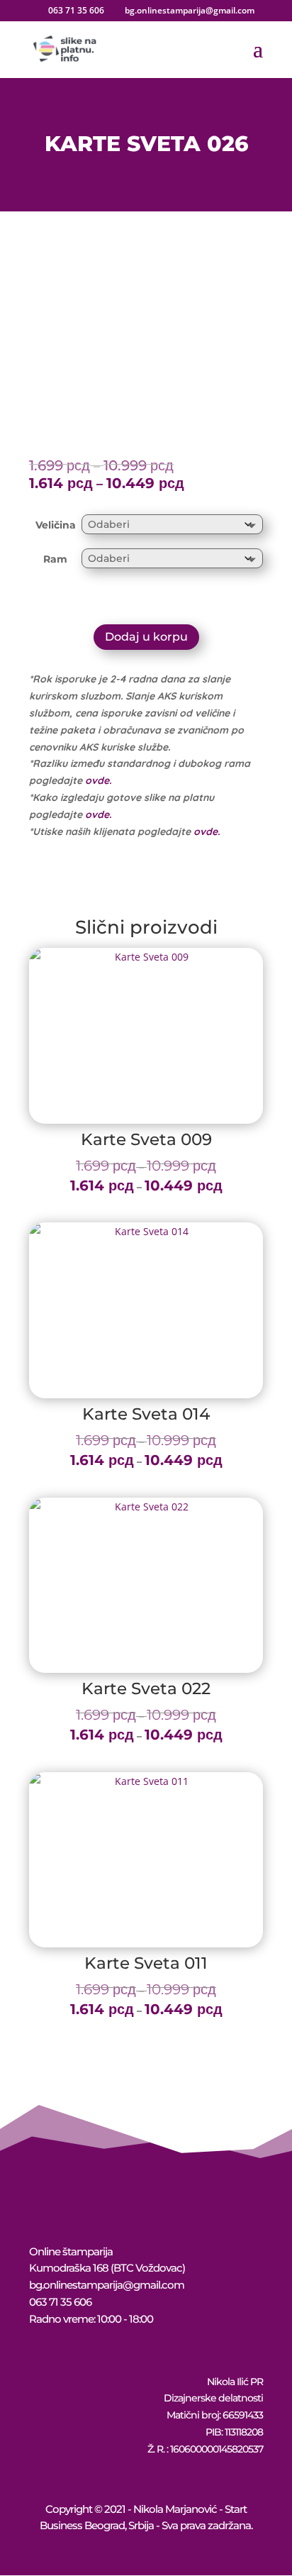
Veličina (56, 525)
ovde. (98, 780)
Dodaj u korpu (146, 637)
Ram (55, 559)
